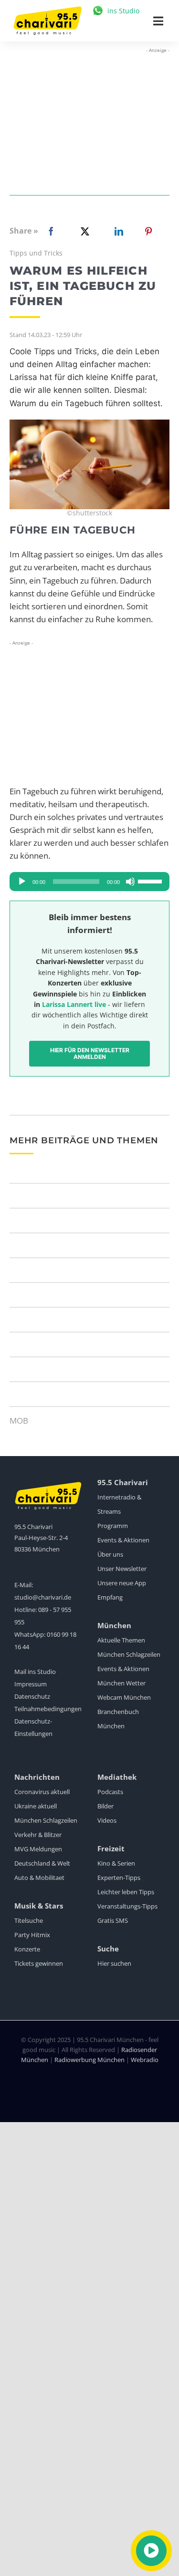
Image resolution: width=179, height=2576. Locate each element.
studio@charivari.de (43, 1597)
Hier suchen (114, 1963)
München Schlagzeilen (129, 1654)
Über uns (110, 1554)
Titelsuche (29, 1920)
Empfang (110, 1597)
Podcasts (110, 1792)
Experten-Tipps (119, 1878)
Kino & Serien (116, 1863)
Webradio (145, 2060)
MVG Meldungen (38, 1849)
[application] (89, 882)
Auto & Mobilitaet (39, 1878)
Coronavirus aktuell (42, 1792)
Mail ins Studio (35, 1672)
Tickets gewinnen (39, 1963)
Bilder (105, 1806)
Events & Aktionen (123, 1540)
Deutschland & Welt (42, 1863)
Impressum (31, 1684)
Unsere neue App (122, 1583)
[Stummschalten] (130, 882)
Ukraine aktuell (36, 1806)
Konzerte (27, 1949)
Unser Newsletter (122, 1569)
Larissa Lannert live (74, 1004)
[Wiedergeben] (22, 882)
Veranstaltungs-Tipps (127, 1906)
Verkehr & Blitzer (38, 1835)
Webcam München (124, 1697)
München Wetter (121, 1683)
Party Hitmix (32, 1935)
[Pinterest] (148, 231)
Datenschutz (32, 1696)
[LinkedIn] (117, 231)
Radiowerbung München (89, 2060)
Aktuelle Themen (121, 1640)
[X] (83, 231)
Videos (107, 1820)
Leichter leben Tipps (126, 1892)
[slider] (151, 881)
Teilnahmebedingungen (48, 1709)
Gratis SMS (113, 1920)
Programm (113, 1526)
